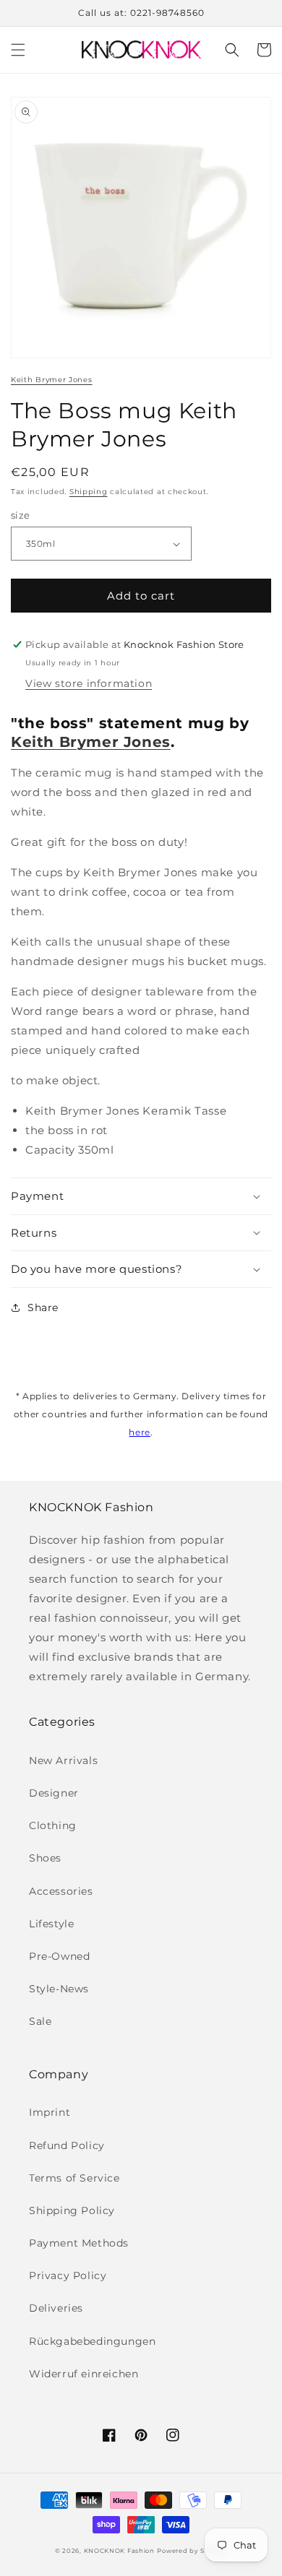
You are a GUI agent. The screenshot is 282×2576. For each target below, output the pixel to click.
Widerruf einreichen (84, 2374)
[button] (18, 50)
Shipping (89, 492)
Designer (54, 1793)
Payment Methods (79, 2243)
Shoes (45, 1858)
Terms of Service (74, 2178)
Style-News (59, 1989)
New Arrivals (63, 1760)
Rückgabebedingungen (92, 2341)
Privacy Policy (68, 2275)
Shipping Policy (72, 2210)
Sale (40, 2021)
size (21, 515)
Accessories (61, 1891)
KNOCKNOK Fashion (119, 2551)
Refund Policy (67, 2145)
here (139, 1432)
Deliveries (56, 2308)
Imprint (50, 2112)
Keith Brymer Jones (52, 380)
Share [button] (43, 1308)
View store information (89, 683)
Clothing (53, 1825)
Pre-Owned (59, 1956)
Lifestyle (51, 1924)
